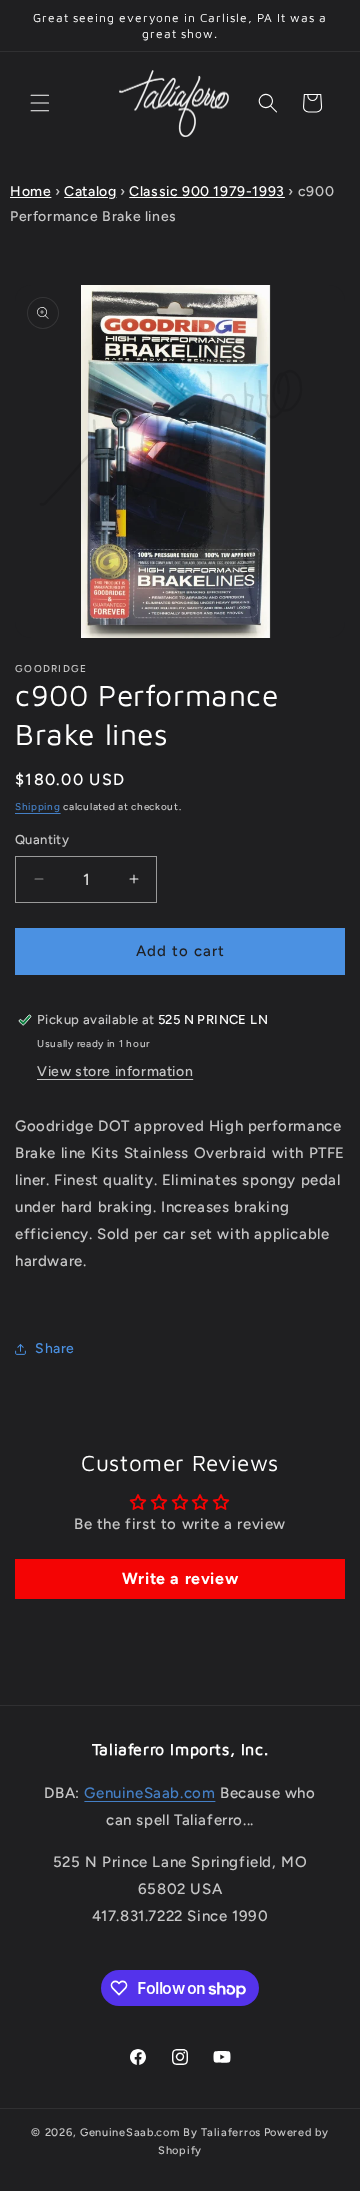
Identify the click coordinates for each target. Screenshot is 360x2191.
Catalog (90, 191)
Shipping (38, 806)
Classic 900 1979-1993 (207, 191)
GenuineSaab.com (149, 1793)
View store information (115, 1071)
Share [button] (55, 1348)
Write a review (180, 1578)
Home (30, 191)
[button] (40, 103)
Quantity (42, 839)
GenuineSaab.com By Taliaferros (170, 2132)
